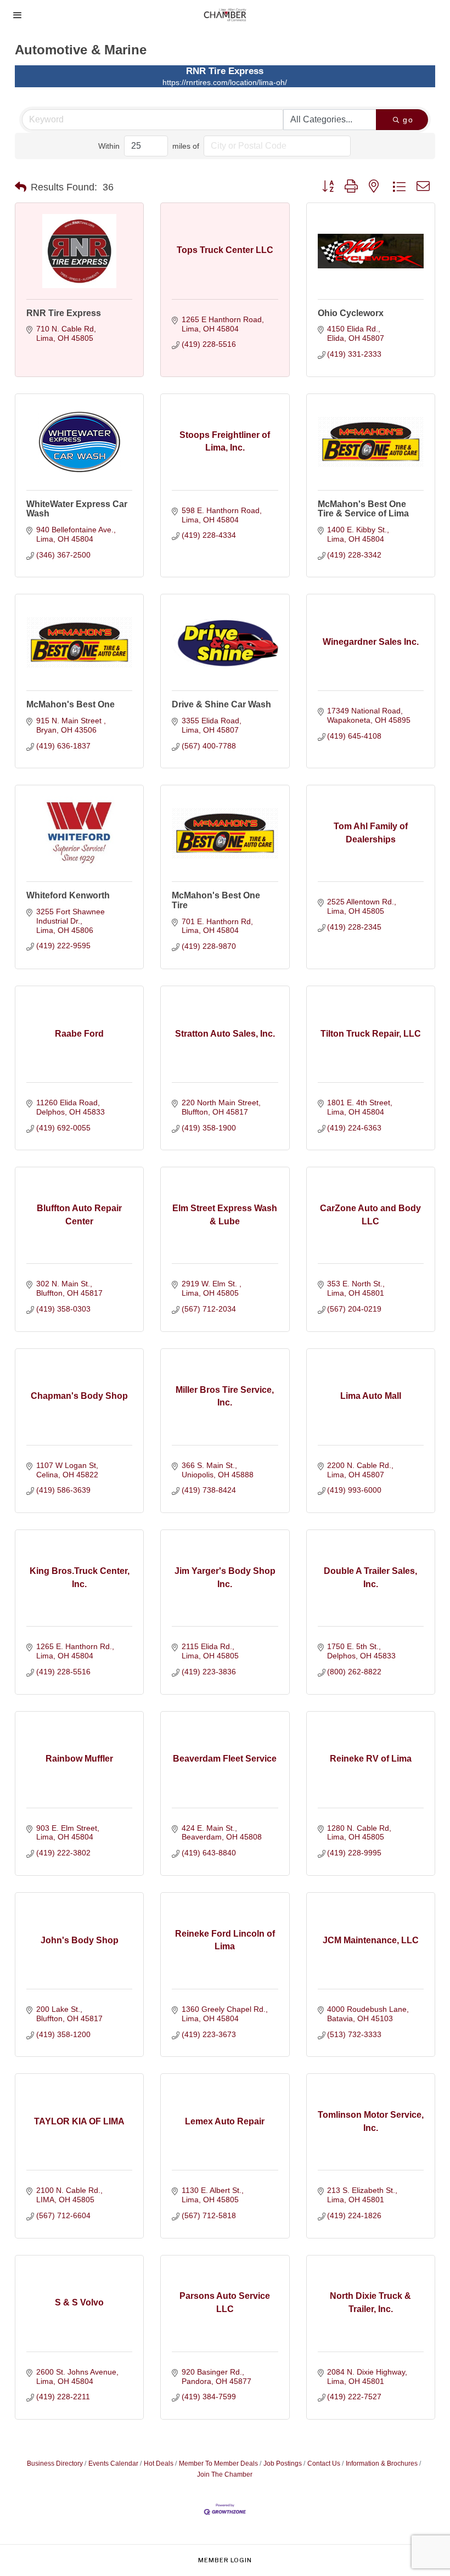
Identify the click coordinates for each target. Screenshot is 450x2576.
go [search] (408, 120)
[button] (21, 187)
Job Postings (283, 2463)
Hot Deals (159, 2463)
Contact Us (324, 2463)
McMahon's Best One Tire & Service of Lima (363, 509)
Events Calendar (113, 2463)
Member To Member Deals (218, 2463)
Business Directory (55, 2463)
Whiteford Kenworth (68, 895)
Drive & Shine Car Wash (221, 704)
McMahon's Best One (71, 704)
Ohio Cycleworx (351, 313)
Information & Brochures (382, 2463)
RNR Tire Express (64, 313)
